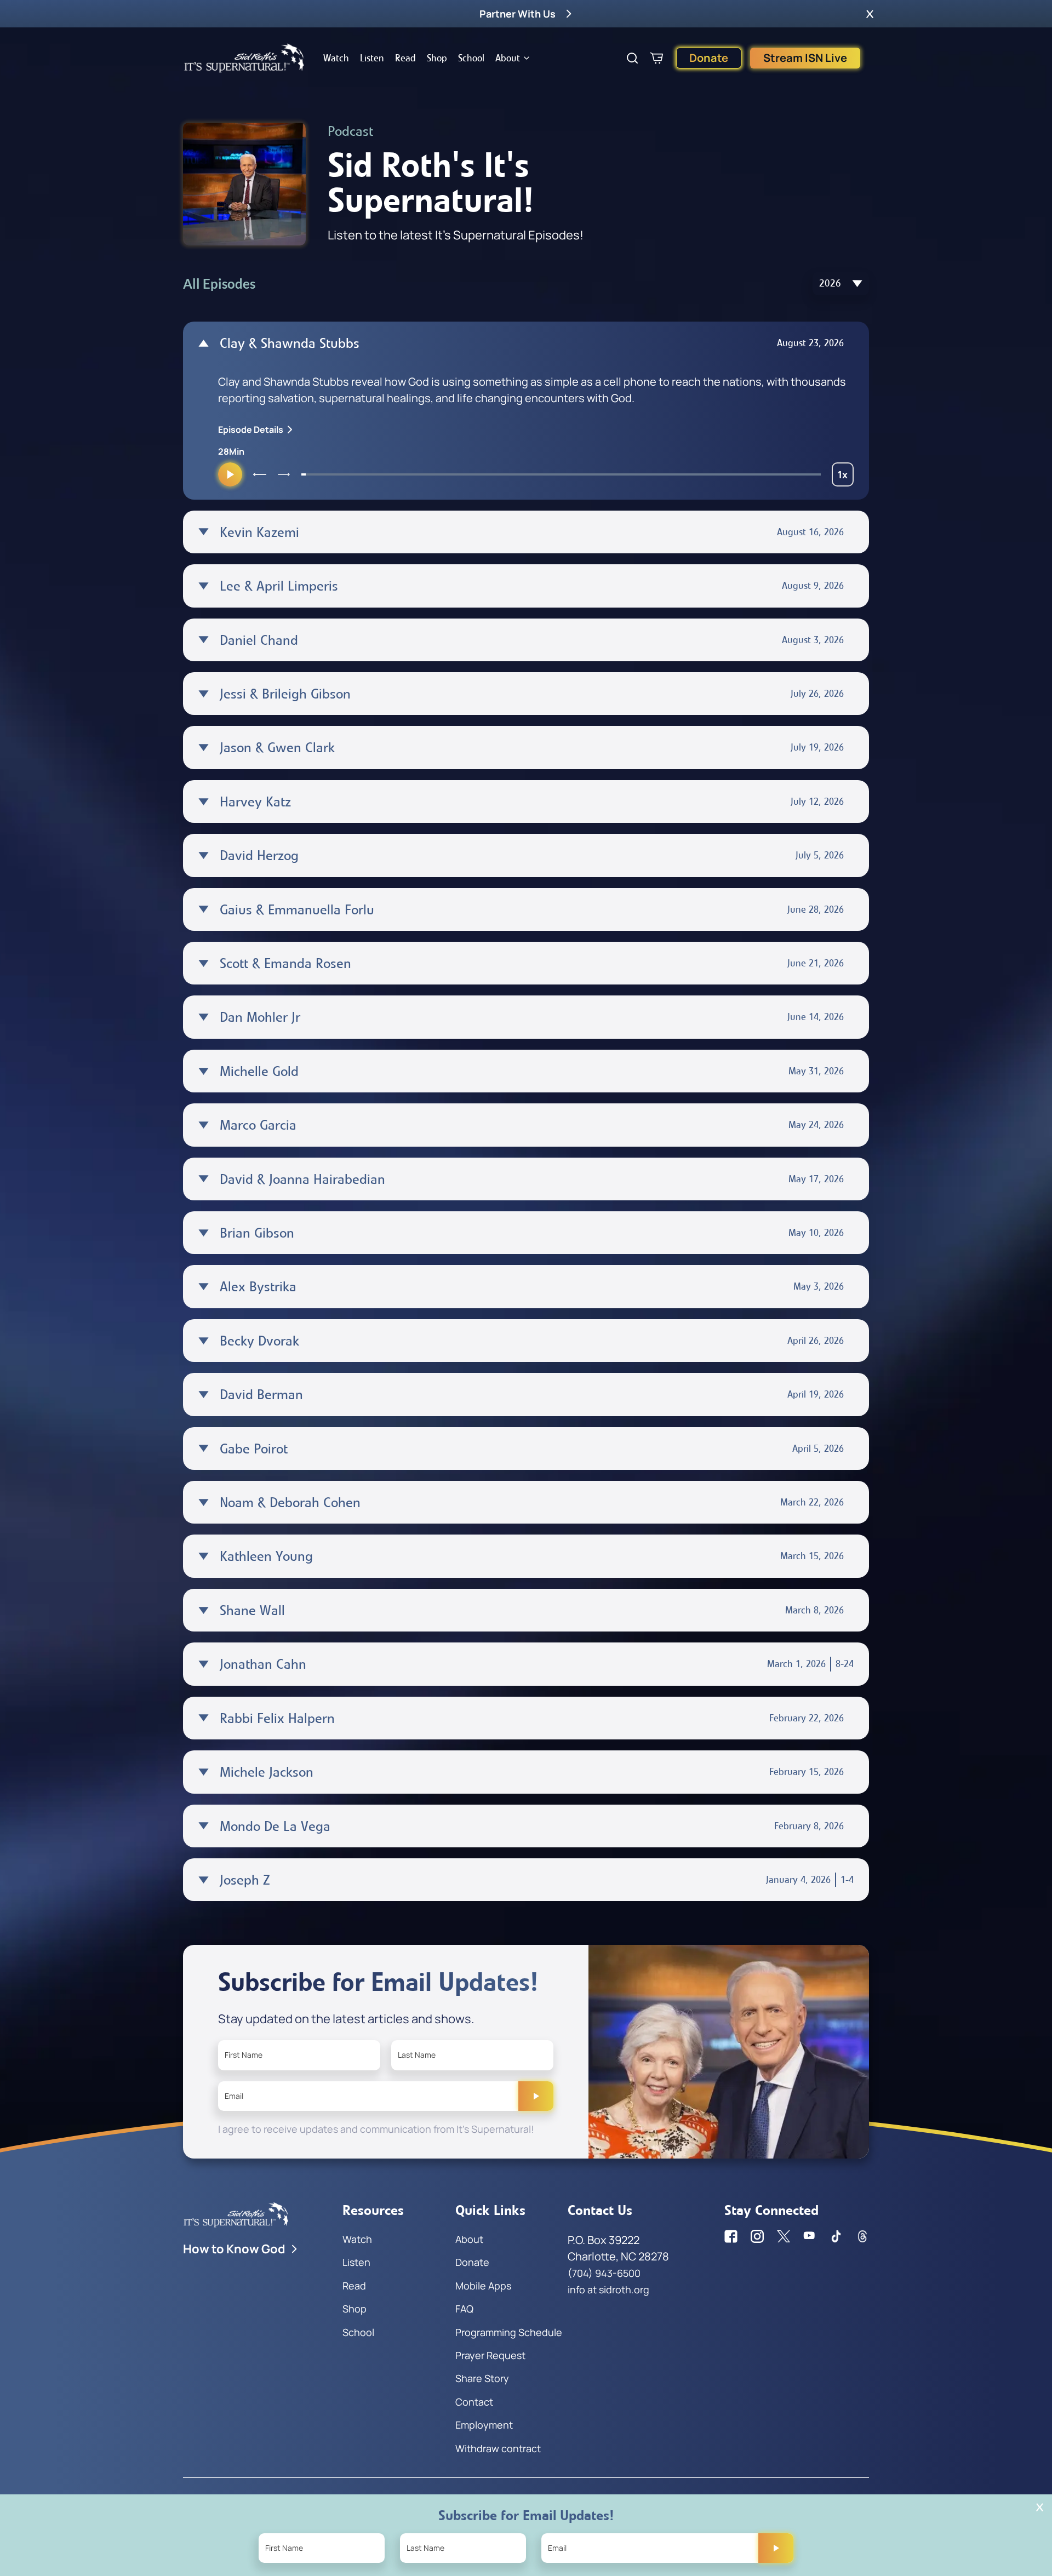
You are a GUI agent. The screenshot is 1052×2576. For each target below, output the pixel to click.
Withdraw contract (498, 2448)
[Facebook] (731, 2236)
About (508, 58)
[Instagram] (757, 2236)
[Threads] (862, 2236)
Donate (709, 58)
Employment (484, 2425)
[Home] (244, 58)
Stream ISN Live (805, 58)
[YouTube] (810, 2236)
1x (846, 477)
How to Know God (234, 2249)
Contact (474, 2402)
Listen (372, 58)
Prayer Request (490, 2355)
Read (405, 58)
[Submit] (536, 2096)
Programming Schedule (509, 2332)
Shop (437, 58)
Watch (336, 58)
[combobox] (841, 284)
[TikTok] (836, 2236)
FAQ (464, 2309)
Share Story (482, 2378)
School (471, 58)
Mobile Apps (483, 2286)
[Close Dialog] (1040, 2507)
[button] (870, 14)
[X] (784, 2236)
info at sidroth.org (608, 2289)
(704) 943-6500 (604, 2273)
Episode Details (251, 430)
